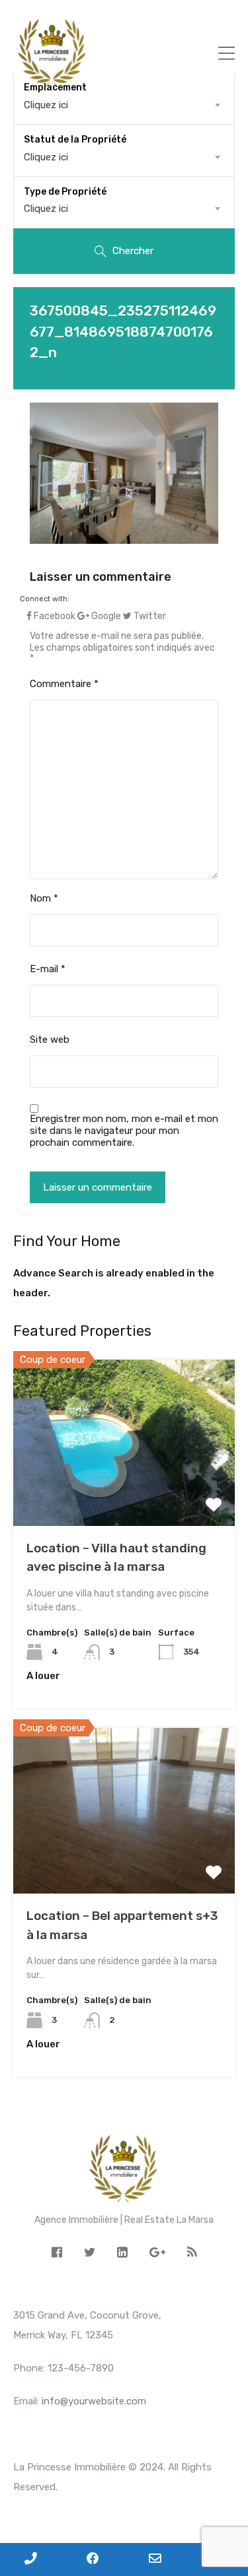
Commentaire (64, 684)
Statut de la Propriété (75, 140)
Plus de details (124, 1493)
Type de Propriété (65, 192)
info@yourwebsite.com (94, 2401)
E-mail (48, 969)
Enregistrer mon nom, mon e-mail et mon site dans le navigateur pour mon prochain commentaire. (124, 1131)
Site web (50, 1040)
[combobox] (124, 157)
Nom (44, 898)
